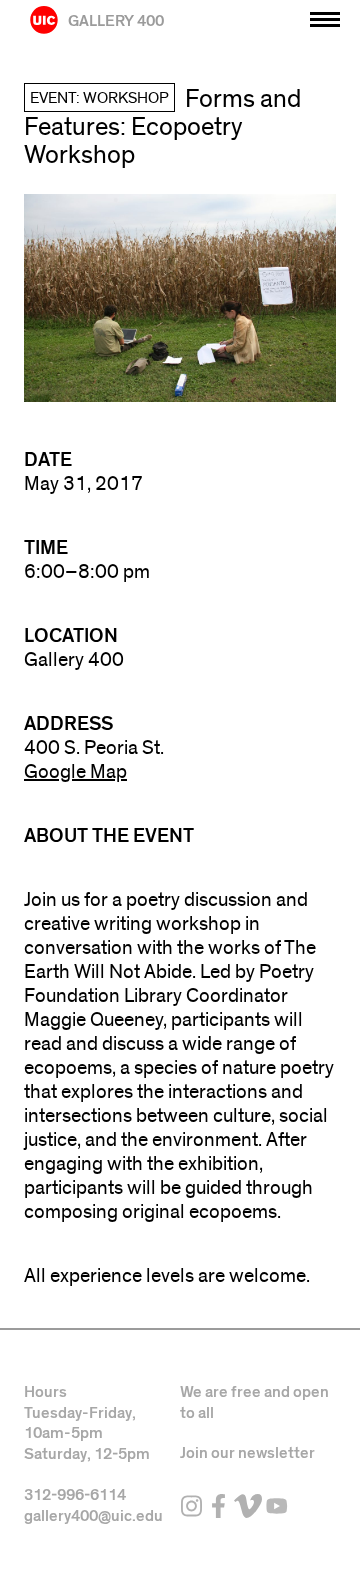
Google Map (75, 772)
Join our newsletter (247, 1453)
